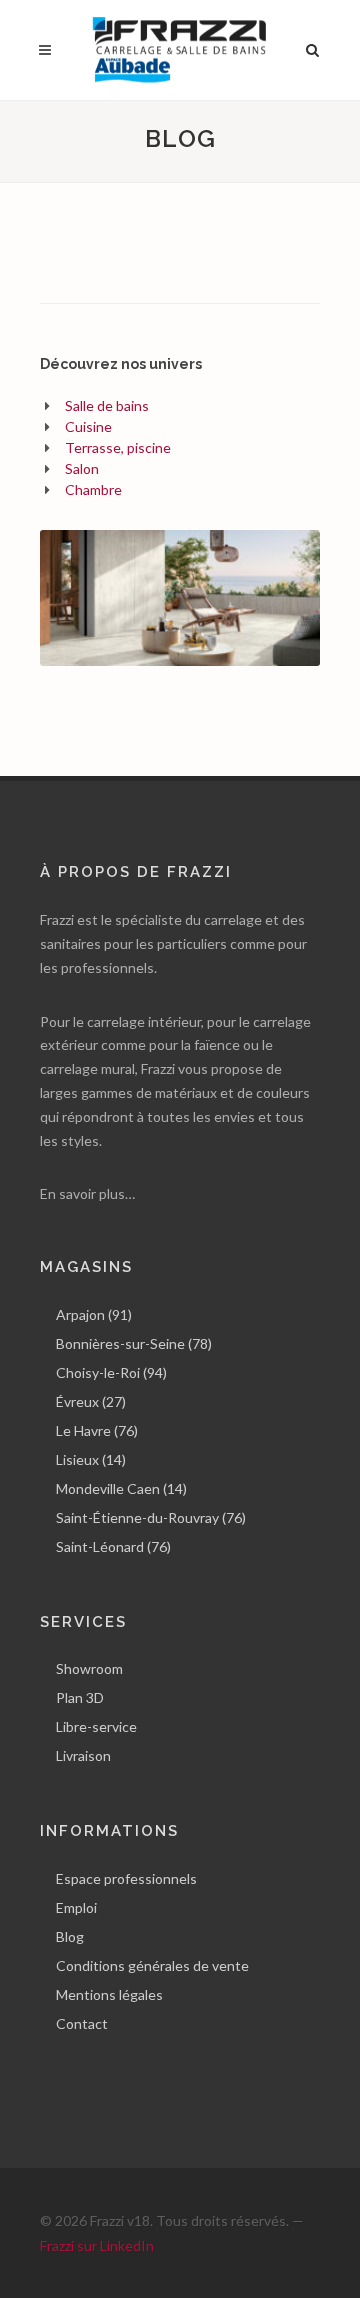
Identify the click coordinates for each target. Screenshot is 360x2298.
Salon (82, 468)
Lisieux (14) (91, 1459)
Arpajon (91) (94, 1314)
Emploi (76, 1907)
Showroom (89, 1668)
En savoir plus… (87, 1193)
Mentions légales (109, 1994)
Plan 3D (80, 1697)
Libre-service (96, 1726)
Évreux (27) (91, 1401)
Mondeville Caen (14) (121, 1488)
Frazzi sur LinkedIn (97, 2245)
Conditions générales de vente (152, 1965)
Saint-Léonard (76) (113, 1546)
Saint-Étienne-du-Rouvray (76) (151, 1517)
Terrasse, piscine (118, 447)
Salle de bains (107, 405)
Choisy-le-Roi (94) (111, 1372)
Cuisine (88, 426)
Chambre (93, 489)
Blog (70, 1936)
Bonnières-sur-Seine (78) (134, 1343)
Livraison (83, 1755)
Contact (82, 2023)
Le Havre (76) (97, 1430)
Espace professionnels (126, 1878)
